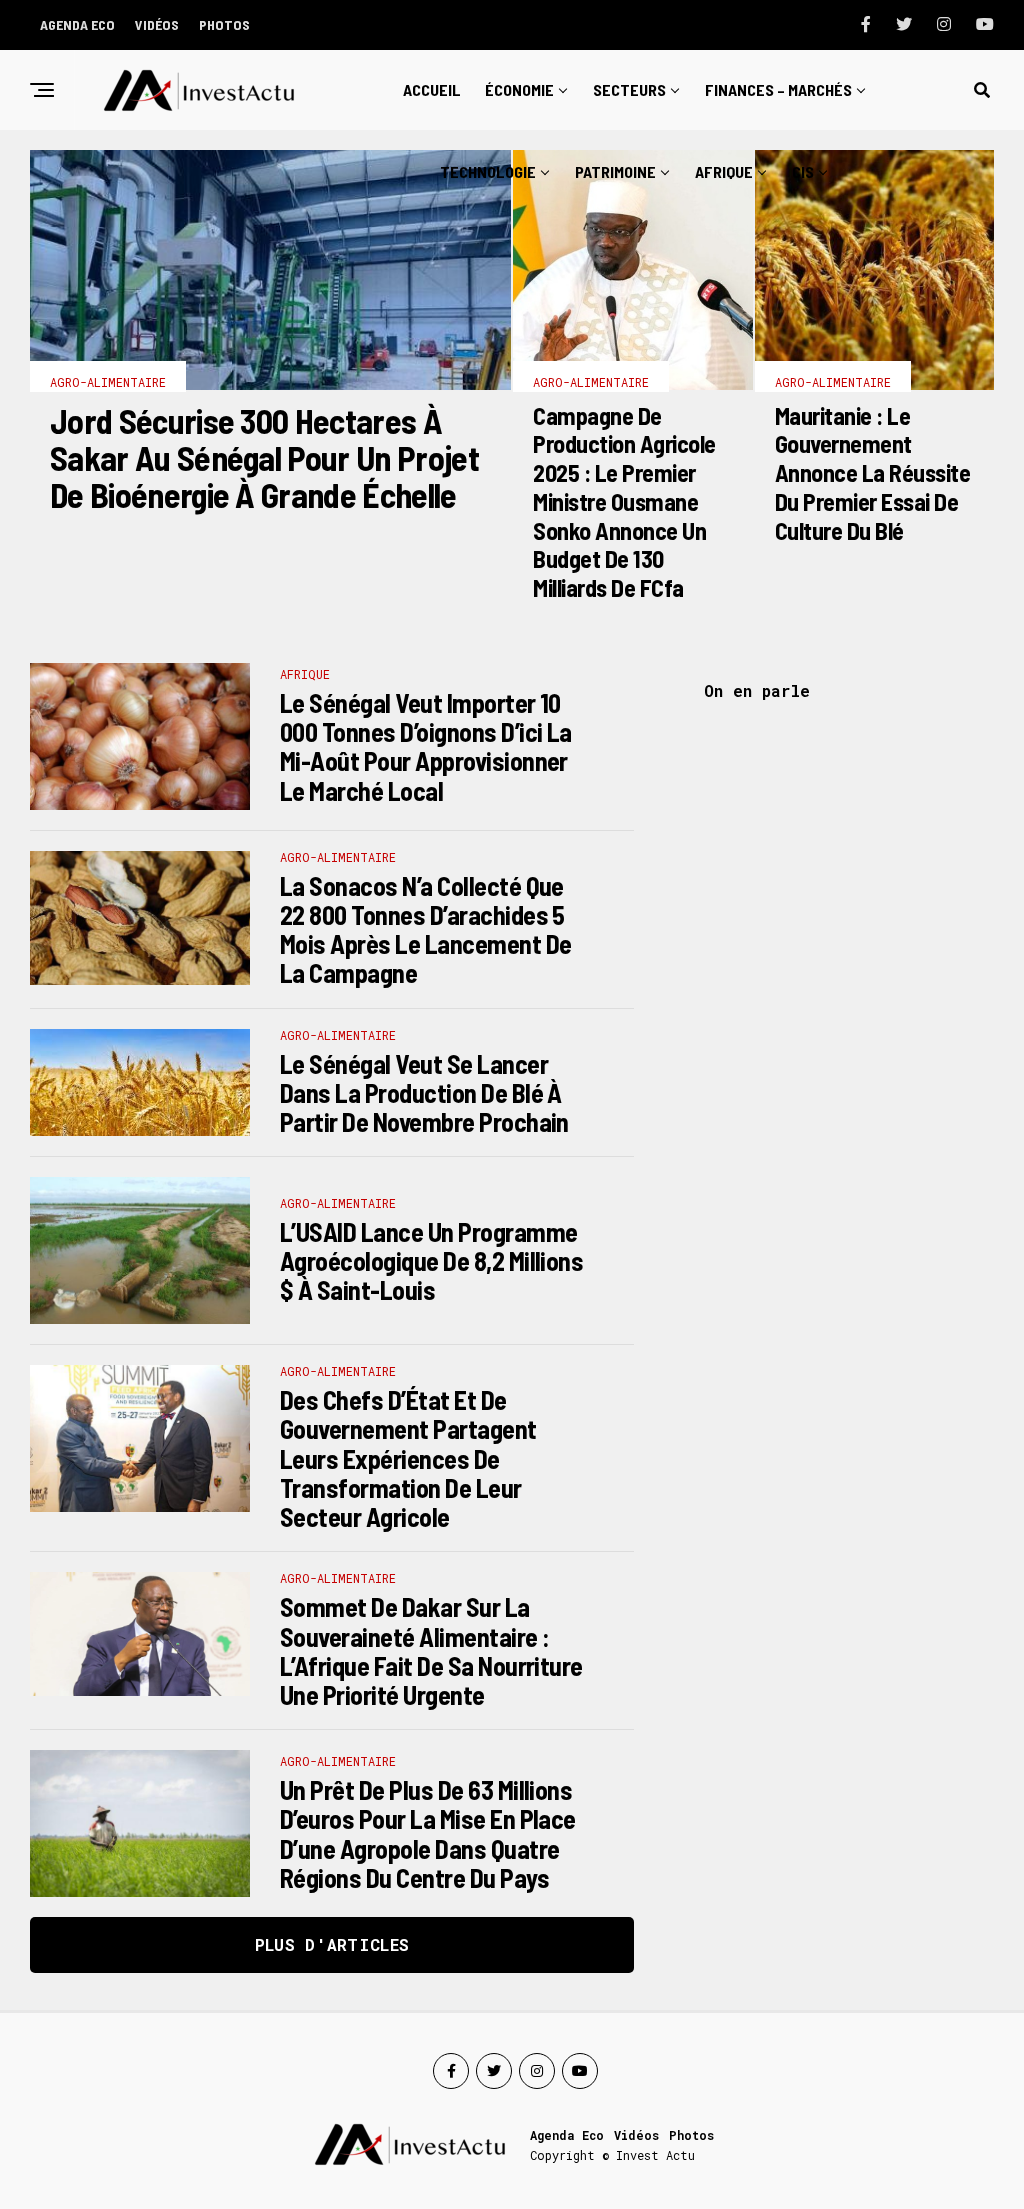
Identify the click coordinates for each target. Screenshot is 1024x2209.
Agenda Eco (77, 24)
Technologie (488, 171)
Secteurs (629, 89)
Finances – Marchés (778, 89)
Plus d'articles (332, 1944)
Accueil (432, 89)
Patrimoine (615, 171)
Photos (224, 24)
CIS (803, 171)
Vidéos (157, 24)
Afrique (724, 171)
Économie (519, 89)
